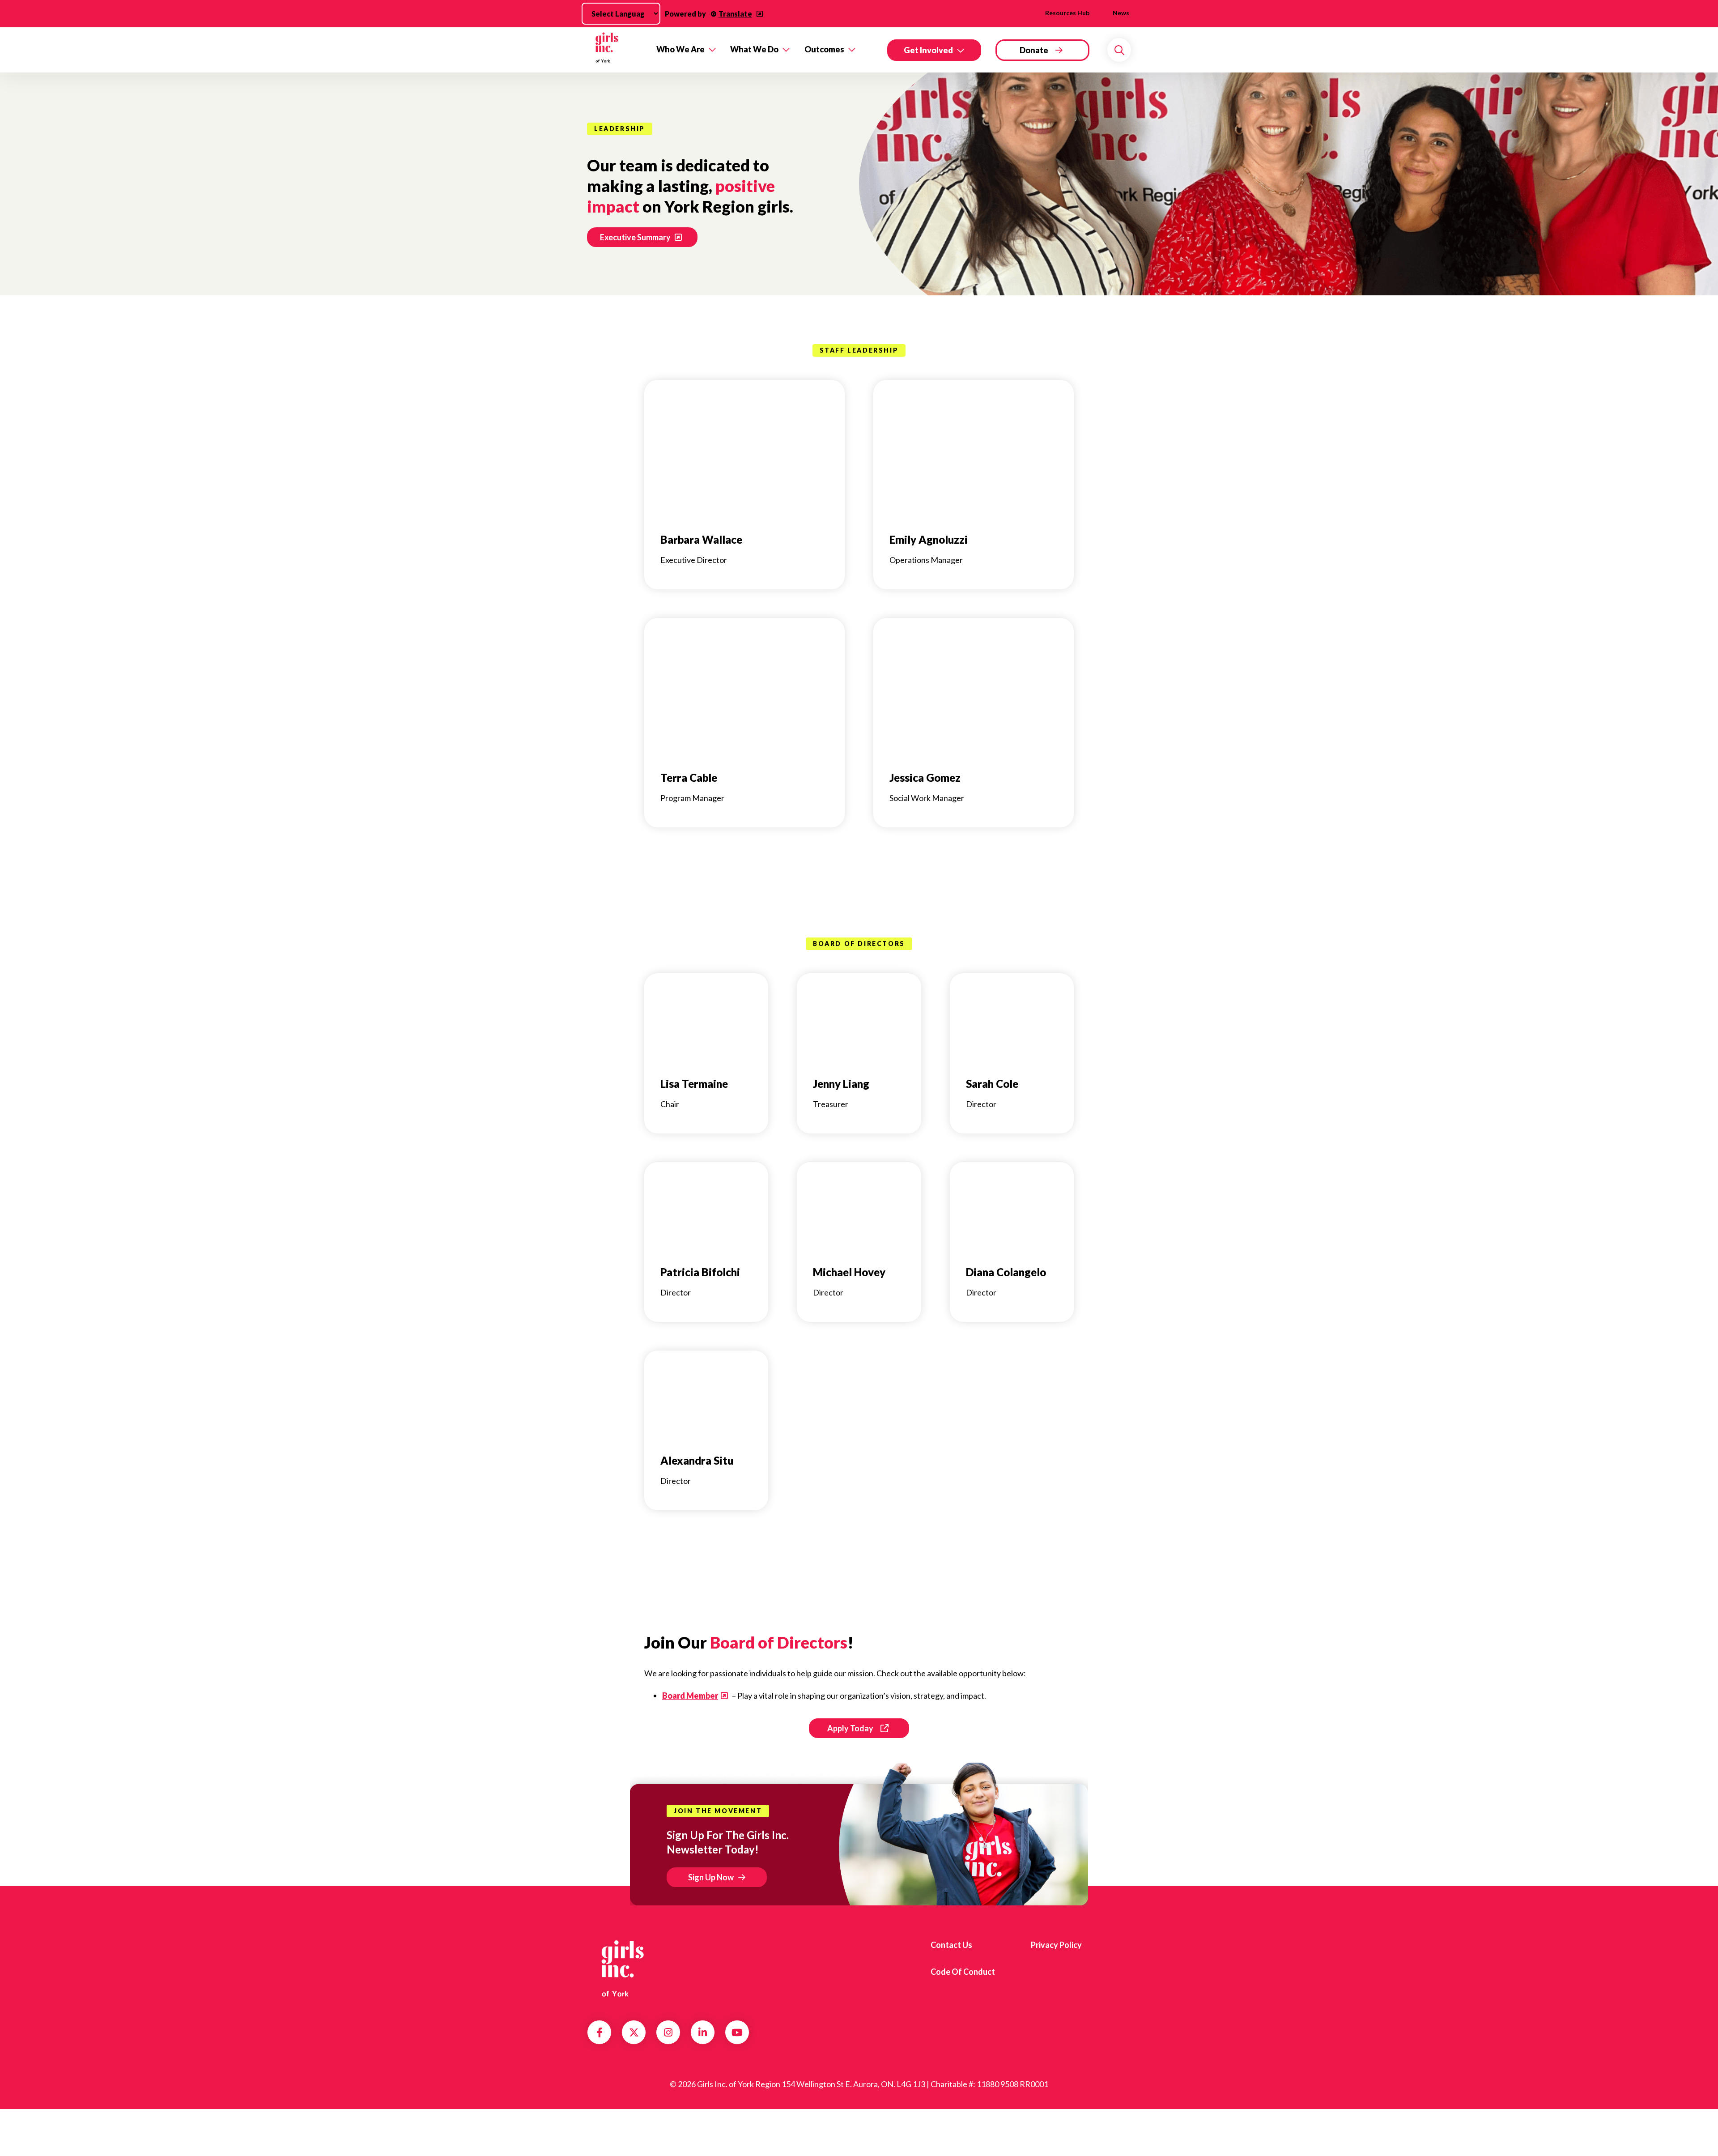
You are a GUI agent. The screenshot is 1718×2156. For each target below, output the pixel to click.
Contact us (951, 1945)
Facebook (600, 2032)
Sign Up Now (711, 1877)
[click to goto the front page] (623, 1969)
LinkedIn (703, 2032)
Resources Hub (1067, 13)
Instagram (668, 2032)
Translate (735, 14)
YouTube (737, 2032)
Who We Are (680, 49)
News (1121, 13)
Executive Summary (635, 237)
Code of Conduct (963, 1972)
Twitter (634, 2032)
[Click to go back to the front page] (615, 50)
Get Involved (928, 50)
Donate (1034, 50)
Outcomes (824, 49)
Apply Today (850, 1728)
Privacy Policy (1056, 1945)
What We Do (754, 49)
